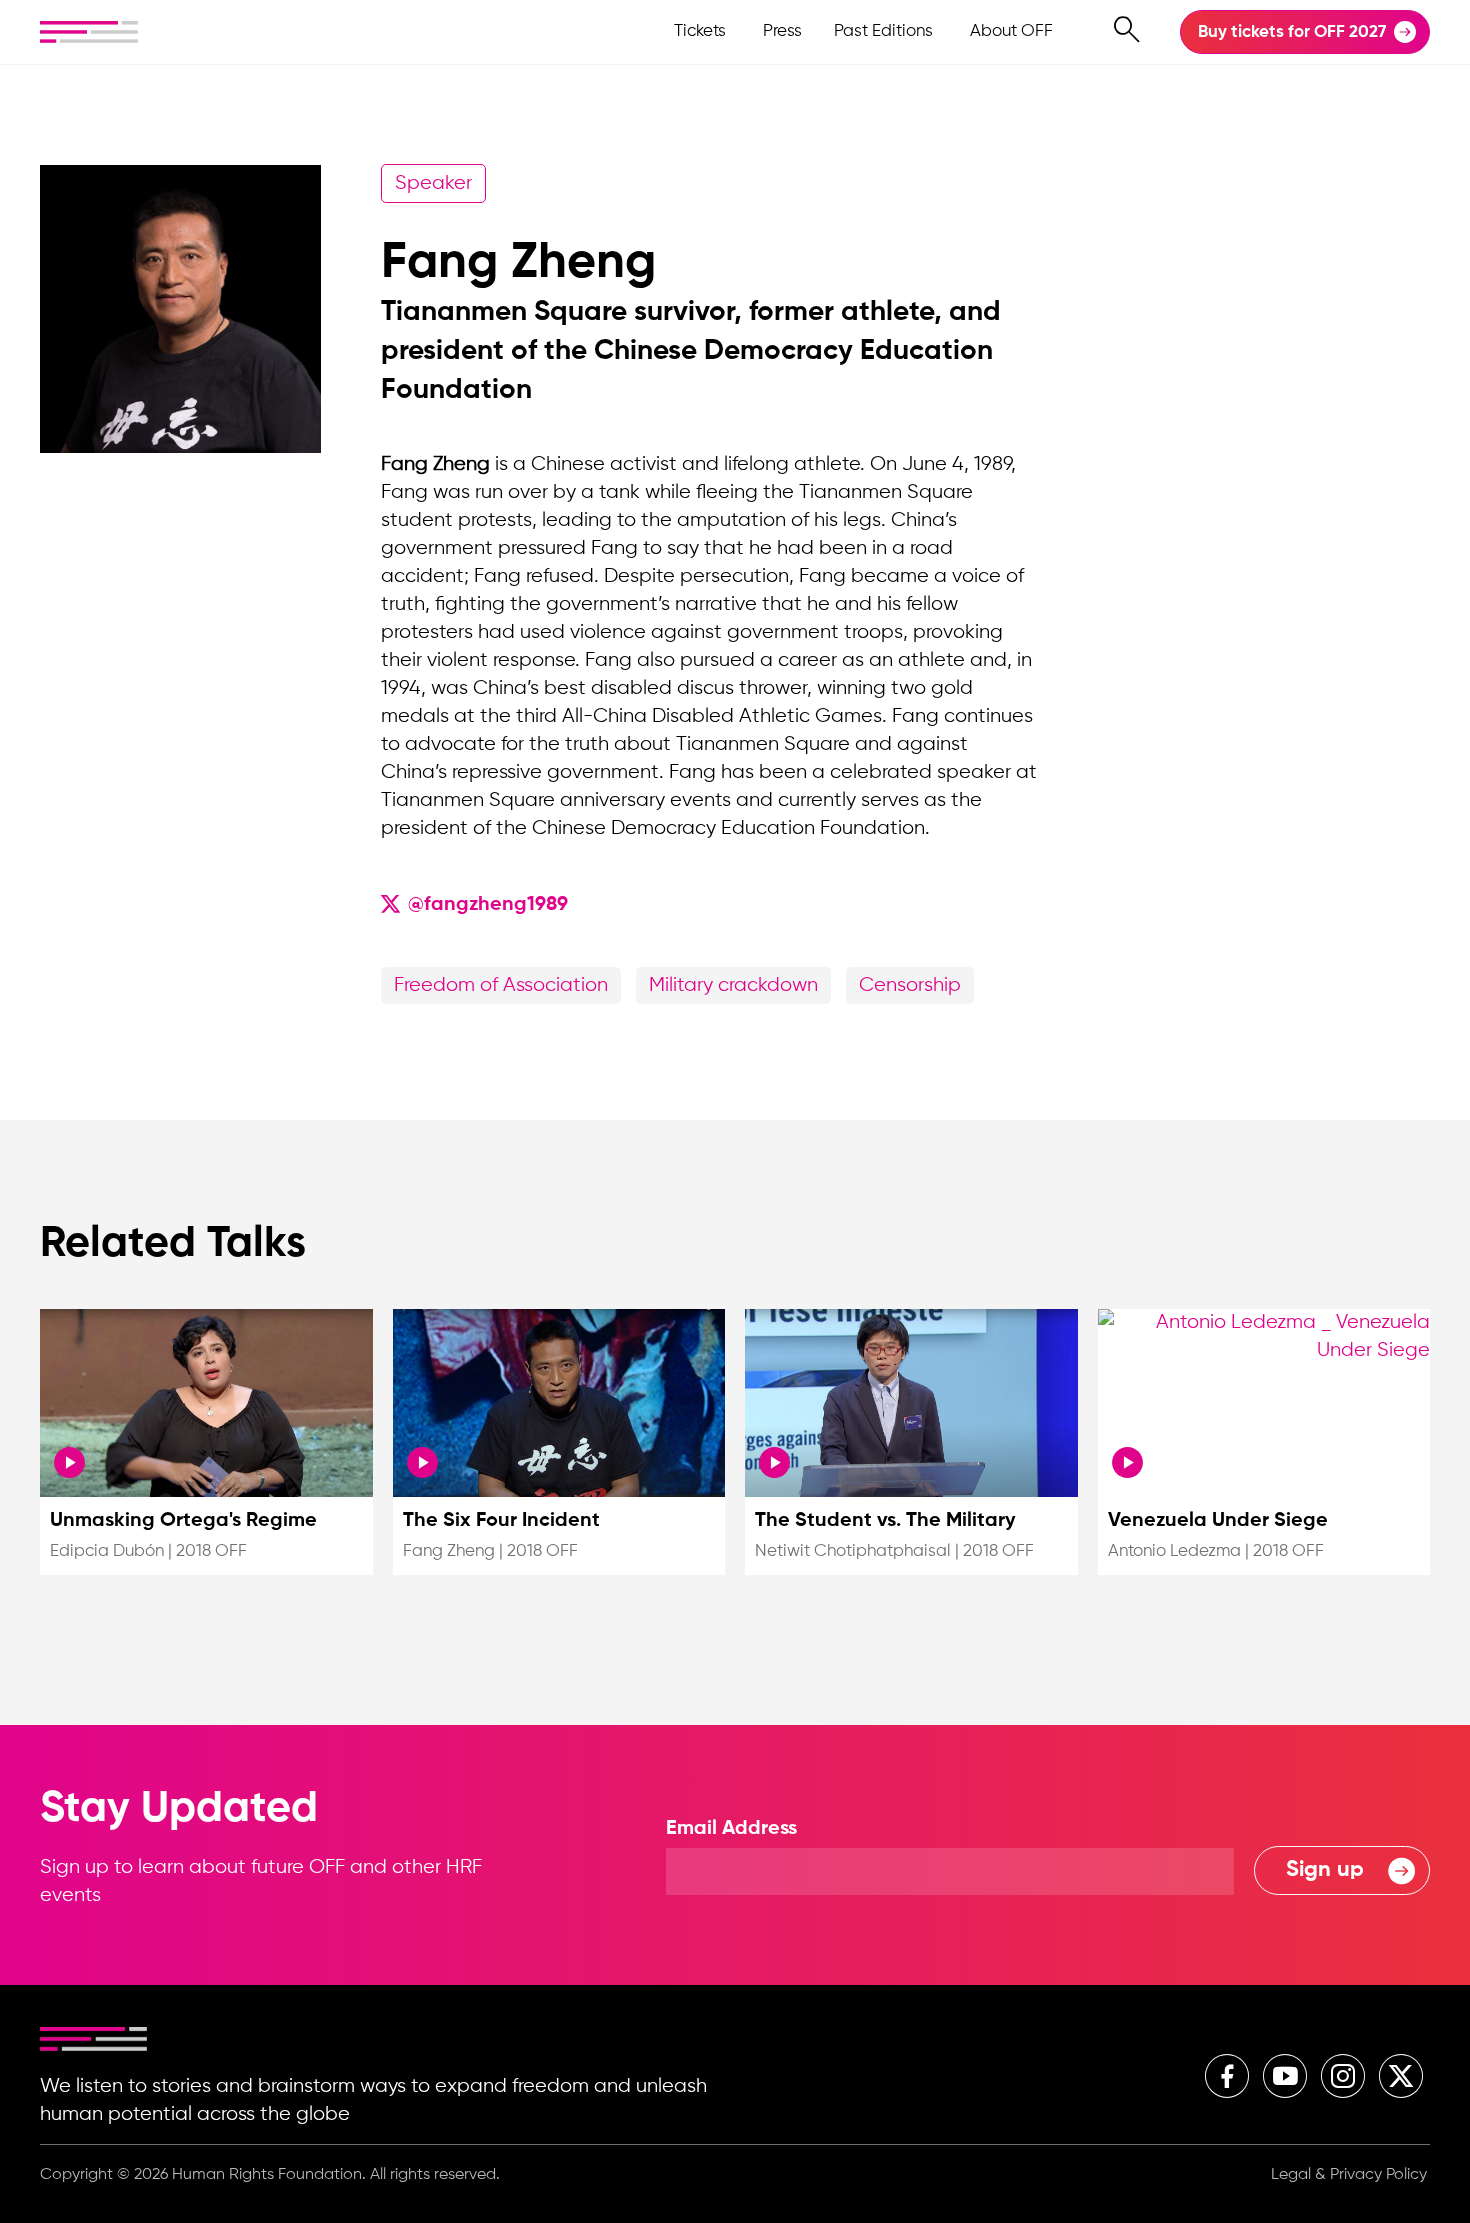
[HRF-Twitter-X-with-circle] (1401, 2076)
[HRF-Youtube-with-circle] (1285, 2076)
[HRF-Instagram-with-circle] (1343, 2076)
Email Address (731, 1829)
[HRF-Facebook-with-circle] (1227, 2076)
